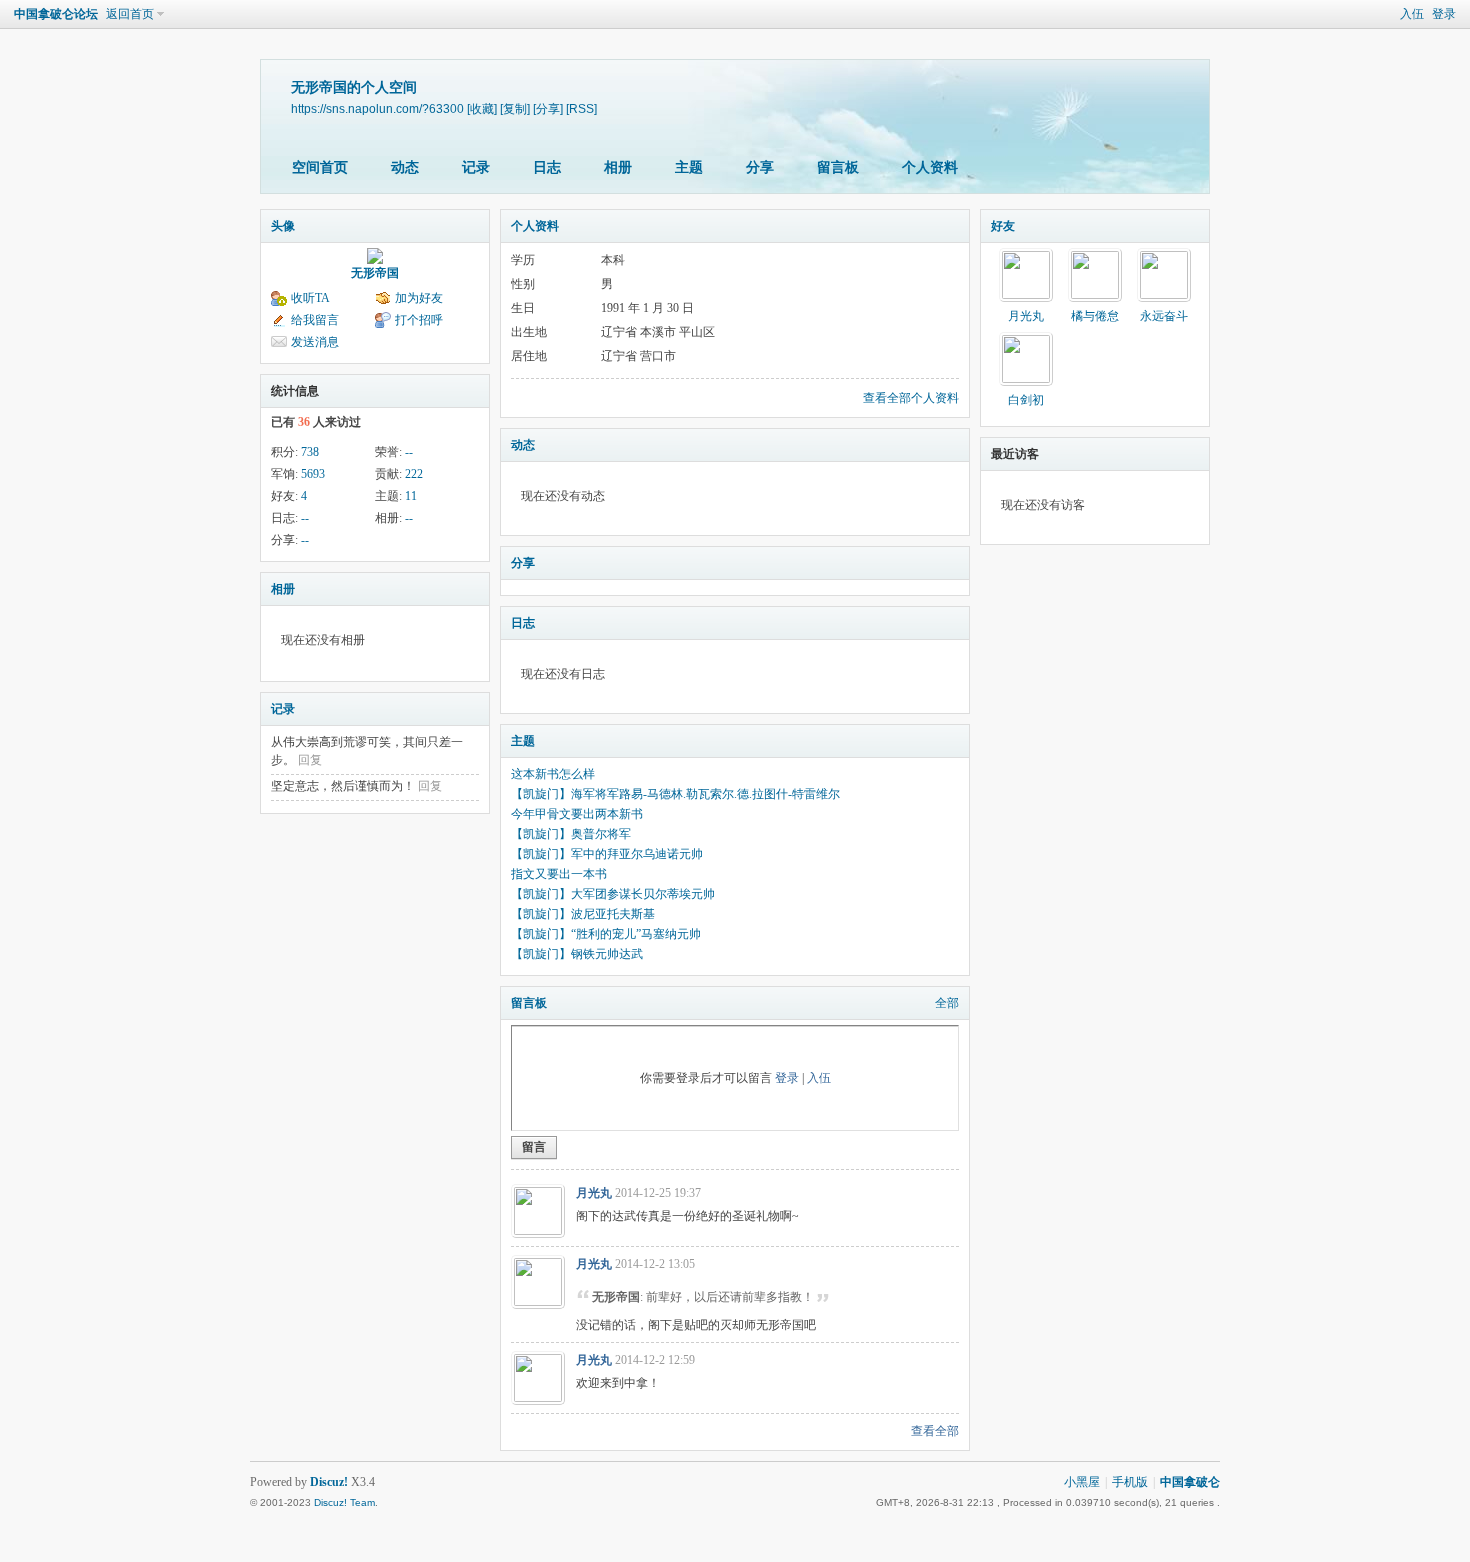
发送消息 (315, 342)
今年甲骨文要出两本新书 (577, 814)
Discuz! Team (344, 1502)
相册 (618, 167)
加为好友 (419, 298)
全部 (947, 1003)
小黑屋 (1082, 1482)
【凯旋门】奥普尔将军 (571, 834)
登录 (1444, 14)
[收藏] (482, 108)
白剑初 (1026, 400)
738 (310, 452)
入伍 (1412, 14)
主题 (689, 167)
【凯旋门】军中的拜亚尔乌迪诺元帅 (607, 854)
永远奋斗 (1164, 316)
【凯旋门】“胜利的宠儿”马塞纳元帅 (606, 934)
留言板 (838, 167)
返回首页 (130, 14)
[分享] (548, 108)
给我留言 (315, 320)
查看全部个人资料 (911, 398)
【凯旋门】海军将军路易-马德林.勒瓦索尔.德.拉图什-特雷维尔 (675, 794)
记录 (476, 167)
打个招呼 (419, 320)
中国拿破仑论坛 (56, 14)
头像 (283, 226)
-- (409, 452)
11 (411, 496)
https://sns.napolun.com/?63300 (377, 108)
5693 (313, 474)
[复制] (515, 108)
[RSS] (581, 108)
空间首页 (320, 167)
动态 (405, 167)
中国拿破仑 (1190, 1482)
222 (414, 474)
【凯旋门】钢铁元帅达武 (577, 954)
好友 (1003, 226)
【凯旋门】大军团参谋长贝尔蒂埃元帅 (613, 894)
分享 (760, 167)
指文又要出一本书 (559, 874)
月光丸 (594, 1193)
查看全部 (935, 1431)
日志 (547, 167)
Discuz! (329, 1482)
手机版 (1130, 1482)
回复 (310, 760)
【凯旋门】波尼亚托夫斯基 (583, 914)
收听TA (310, 298)
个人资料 (930, 167)
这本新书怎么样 (553, 774)
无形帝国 (375, 273)
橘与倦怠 (1095, 316)
